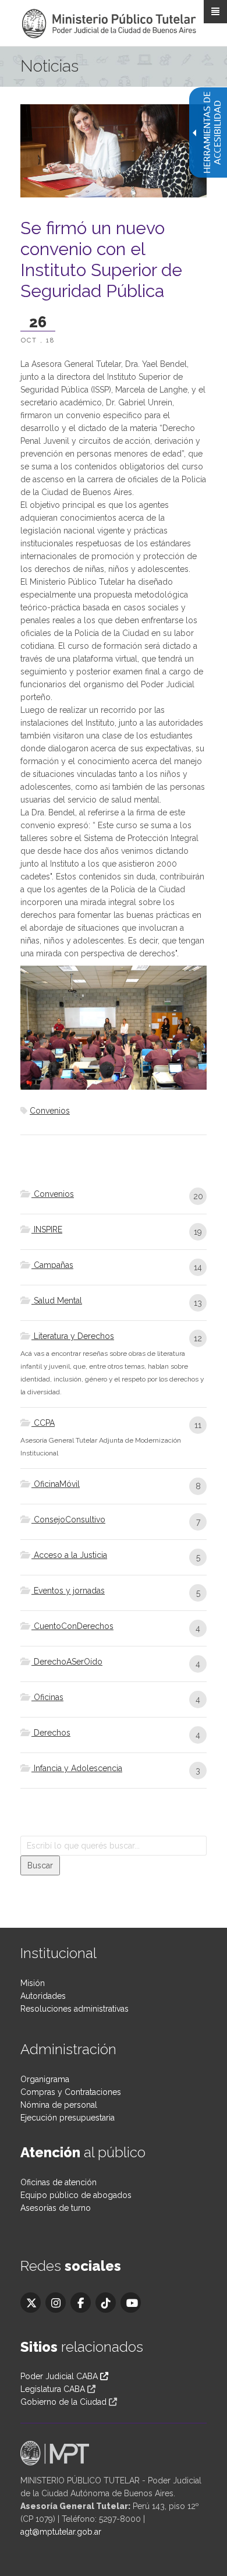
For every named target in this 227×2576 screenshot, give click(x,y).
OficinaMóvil (56, 1484)
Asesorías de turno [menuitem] (56, 2208)
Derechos (51, 1733)
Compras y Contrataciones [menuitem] (71, 2092)
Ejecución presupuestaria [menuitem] (68, 2118)
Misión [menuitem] (33, 1983)
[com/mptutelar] (31, 2303)
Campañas (52, 1265)
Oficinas (47, 1697)
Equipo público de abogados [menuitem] (76, 2195)
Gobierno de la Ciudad (63, 2402)
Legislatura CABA (53, 2389)
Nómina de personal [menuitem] (59, 2105)
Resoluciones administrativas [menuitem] (75, 2009)
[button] (40, 1865)
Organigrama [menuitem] (45, 2079)
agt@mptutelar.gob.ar (61, 2532)
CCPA (43, 1423)
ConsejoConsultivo (68, 1520)
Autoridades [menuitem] (43, 1996)
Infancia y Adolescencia (77, 1768)
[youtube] (131, 2303)
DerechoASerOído (67, 1662)
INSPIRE (47, 1229)
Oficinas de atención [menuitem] (58, 2182)
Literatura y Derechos (73, 1336)
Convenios (50, 1111)
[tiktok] (106, 2303)
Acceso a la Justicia (69, 1555)
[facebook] (81, 2303)
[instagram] (56, 2303)
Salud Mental (57, 1301)
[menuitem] (114, 1201)
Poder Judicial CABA (60, 2376)
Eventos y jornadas (68, 1591)
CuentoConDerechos (72, 1626)
